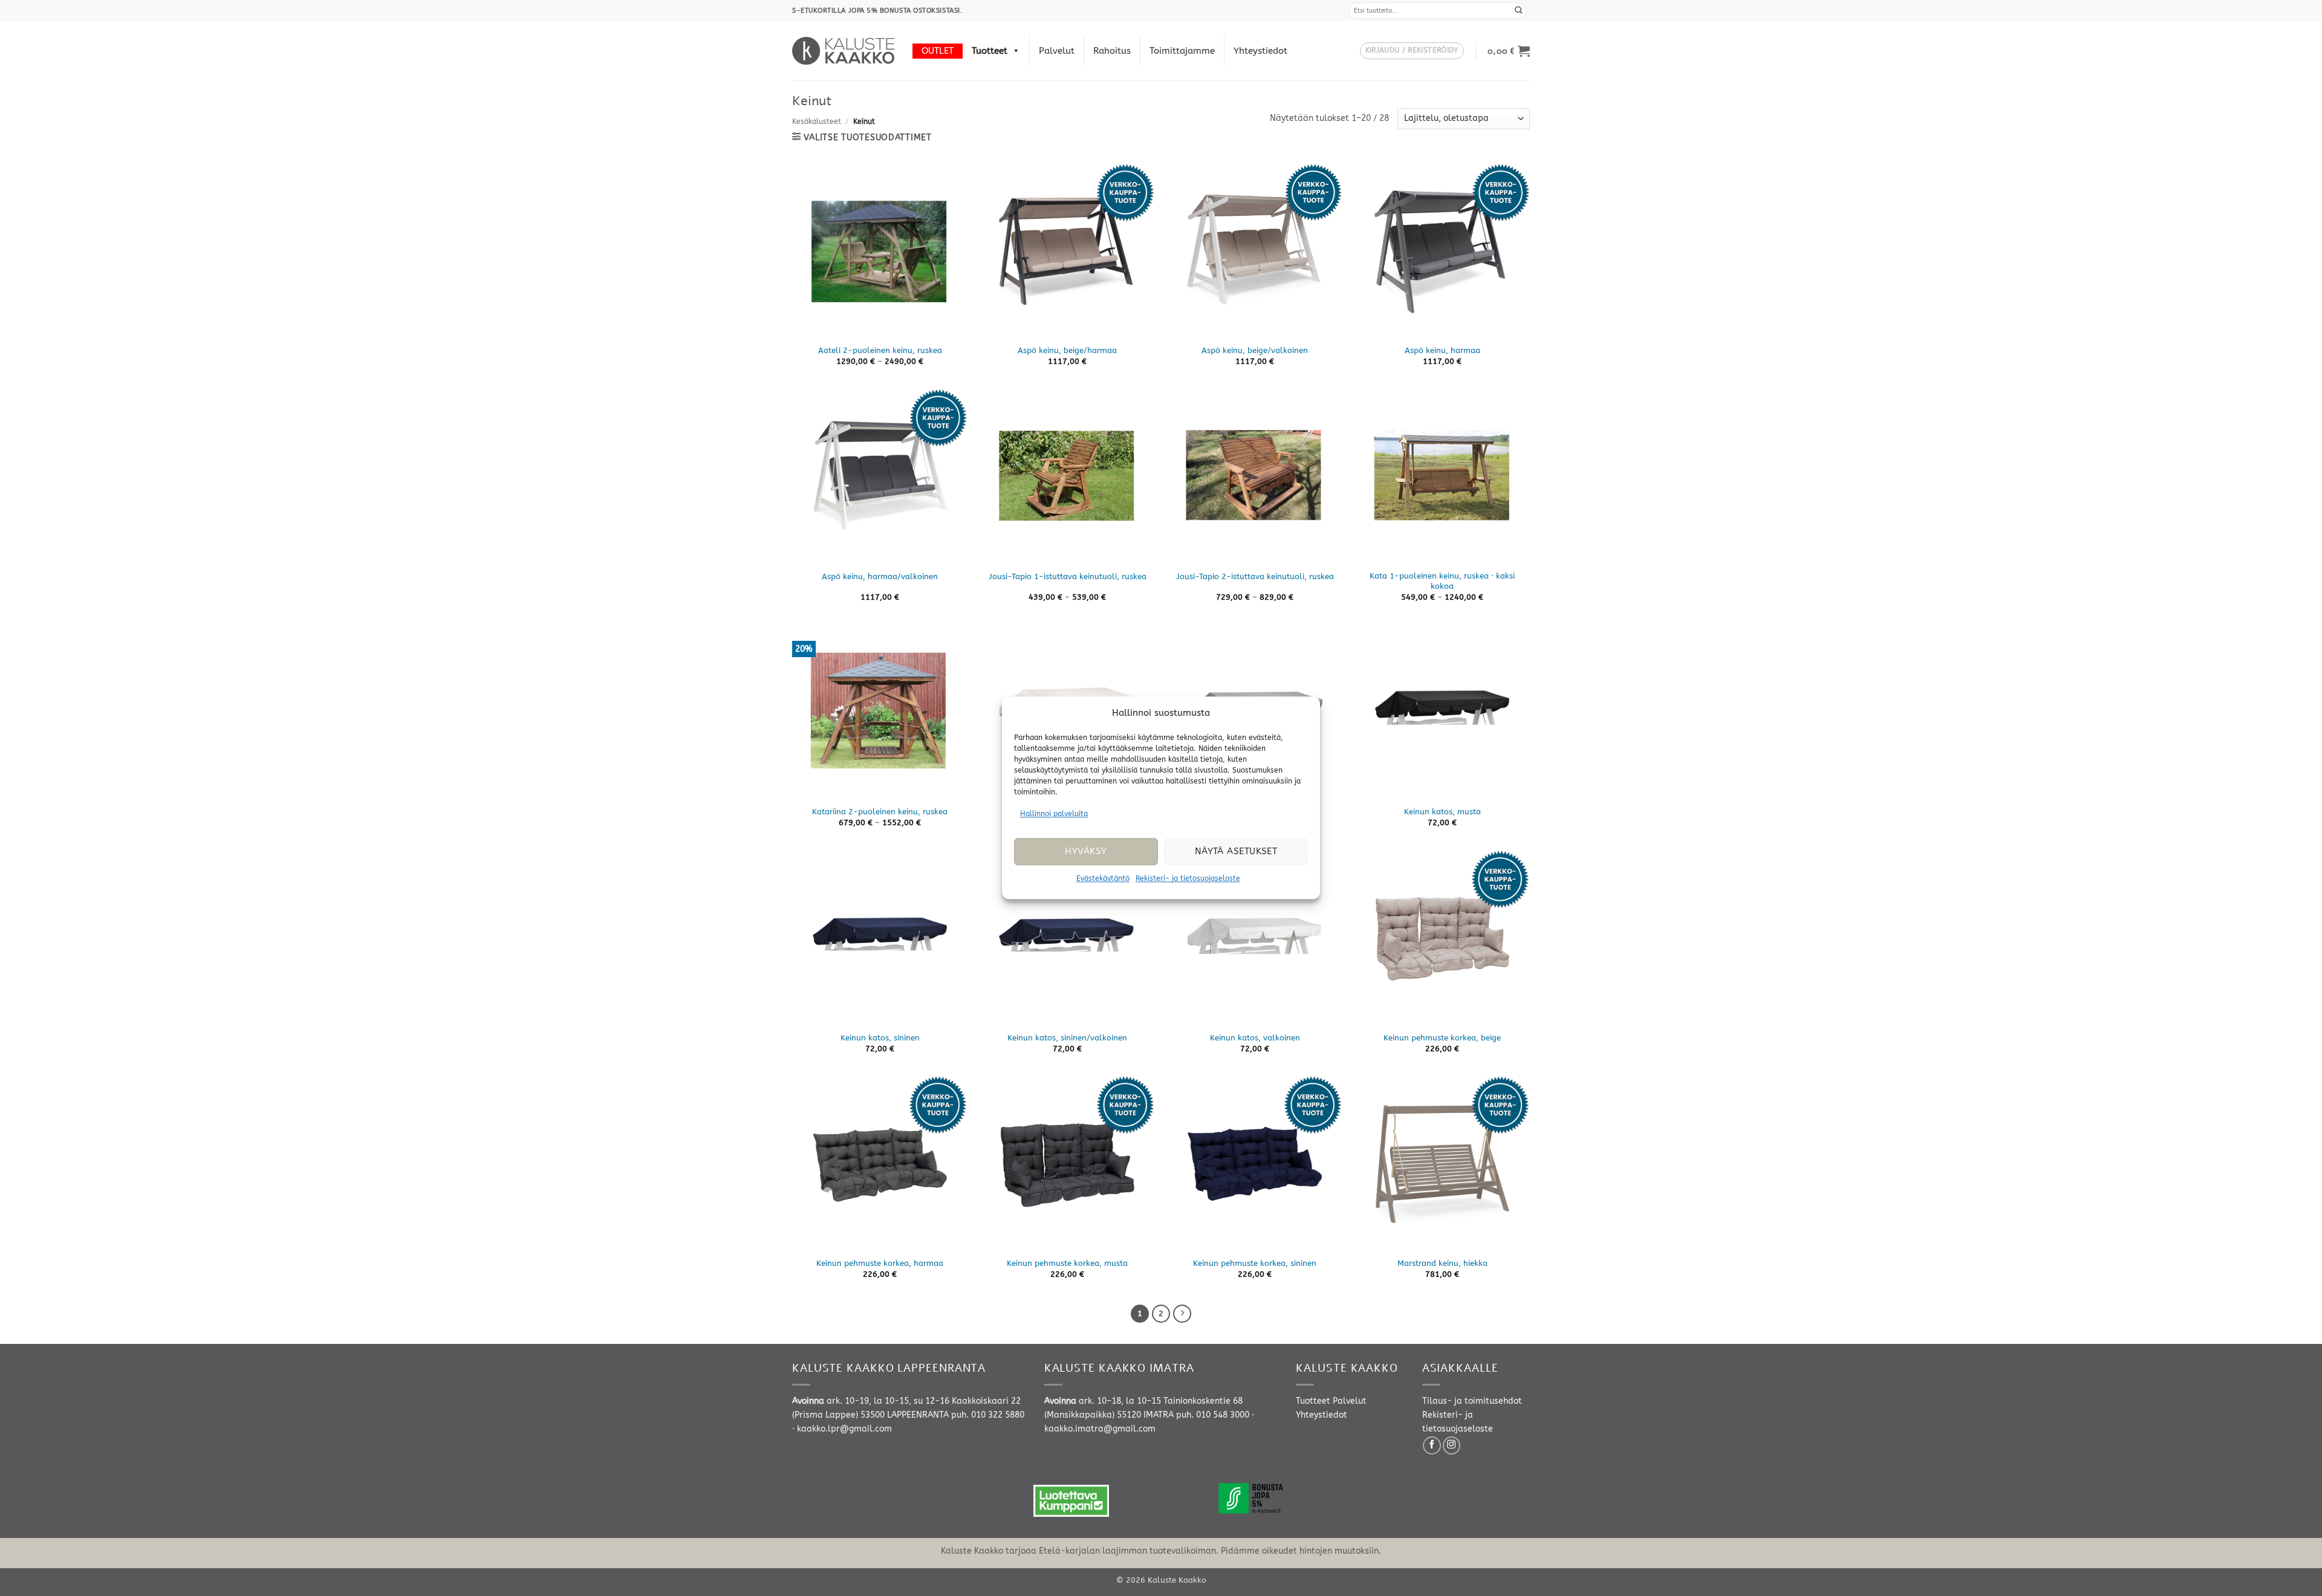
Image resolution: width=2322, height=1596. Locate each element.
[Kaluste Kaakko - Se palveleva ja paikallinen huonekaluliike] (843, 51)
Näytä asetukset (1236, 852)
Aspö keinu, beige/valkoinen (1255, 350)
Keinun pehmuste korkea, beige (1442, 1038)
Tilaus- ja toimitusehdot (1472, 1401)
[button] (1412, 51)
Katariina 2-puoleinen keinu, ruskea (880, 812)
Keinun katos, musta (1442, 812)
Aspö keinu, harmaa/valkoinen (880, 576)
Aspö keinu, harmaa (1442, 350)
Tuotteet (990, 51)
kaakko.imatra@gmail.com (1100, 1429)
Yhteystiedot (1260, 51)
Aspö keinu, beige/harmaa (1067, 350)
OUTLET (938, 51)
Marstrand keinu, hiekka (1442, 1263)
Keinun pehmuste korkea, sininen (1255, 1263)
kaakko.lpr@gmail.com (844, 1429)
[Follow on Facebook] (1432, 1445)
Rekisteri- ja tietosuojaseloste (1188, 878)
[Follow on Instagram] (1452, 1445)
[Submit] (1519, 11)
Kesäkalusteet (817, 122)
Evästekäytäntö (1103, 878)
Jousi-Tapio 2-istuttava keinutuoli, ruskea (1255, 576)
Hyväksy (1086, 852)
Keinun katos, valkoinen (1255, 1038)
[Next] (1182, 1314)
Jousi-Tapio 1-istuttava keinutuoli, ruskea (1068, 576)
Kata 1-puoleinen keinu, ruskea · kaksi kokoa (1442, 581)
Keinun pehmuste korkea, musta (1067, 1263)
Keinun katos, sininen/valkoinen (1067, 1038)
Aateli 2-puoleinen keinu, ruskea (880, 350)
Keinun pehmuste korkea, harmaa (880, 1263)
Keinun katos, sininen (880, 1038)
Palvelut (1057, 51)
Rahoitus (1112, 51)
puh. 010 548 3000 (1213, 1415)
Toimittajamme (1182, 51)
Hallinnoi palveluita (1054, 814)
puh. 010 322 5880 (988, 1415)
